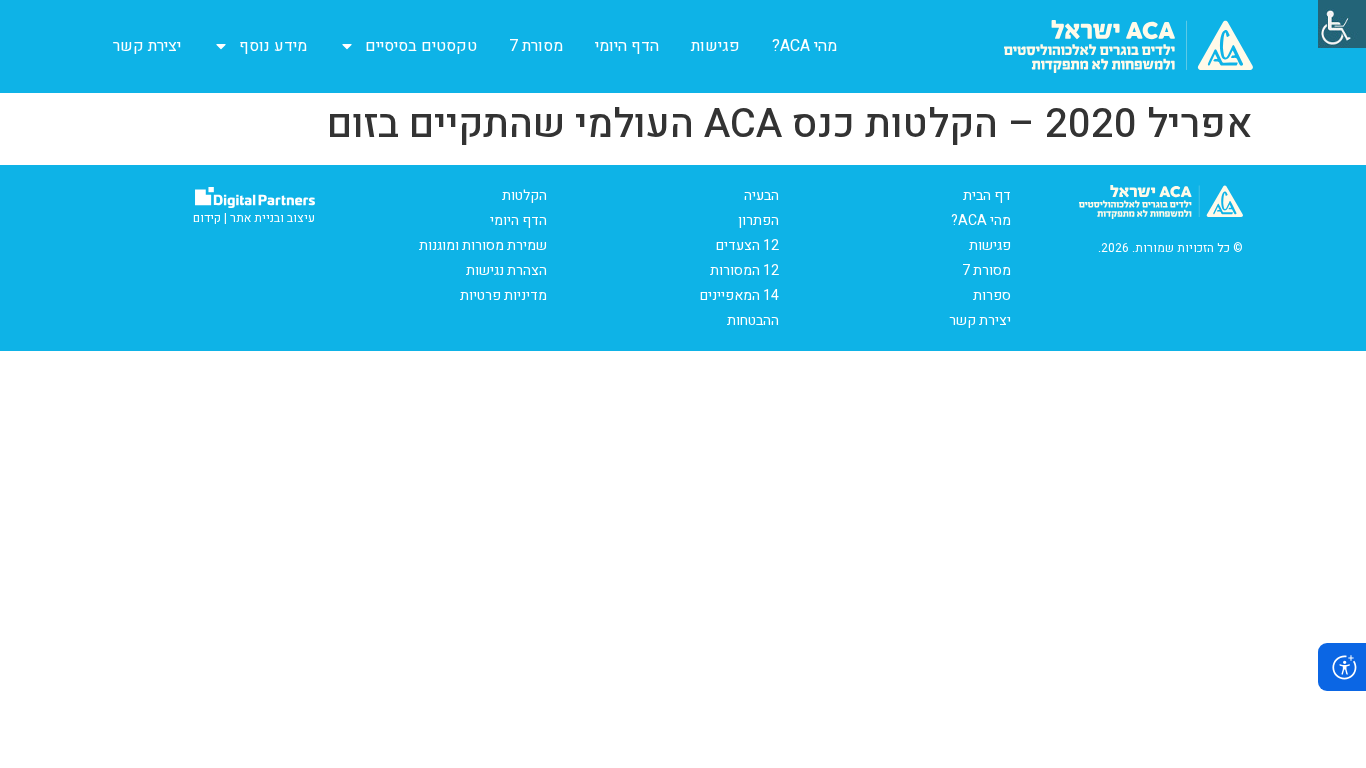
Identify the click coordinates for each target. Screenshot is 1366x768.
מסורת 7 (536, 46)
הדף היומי (627, 46)
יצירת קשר (147, 46)
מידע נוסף (273, 46)
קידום (207, 218)
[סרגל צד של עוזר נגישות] (1342, 24)
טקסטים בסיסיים (421, 46)
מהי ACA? (804, 46)
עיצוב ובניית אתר (272, 218)
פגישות (715, 46)
